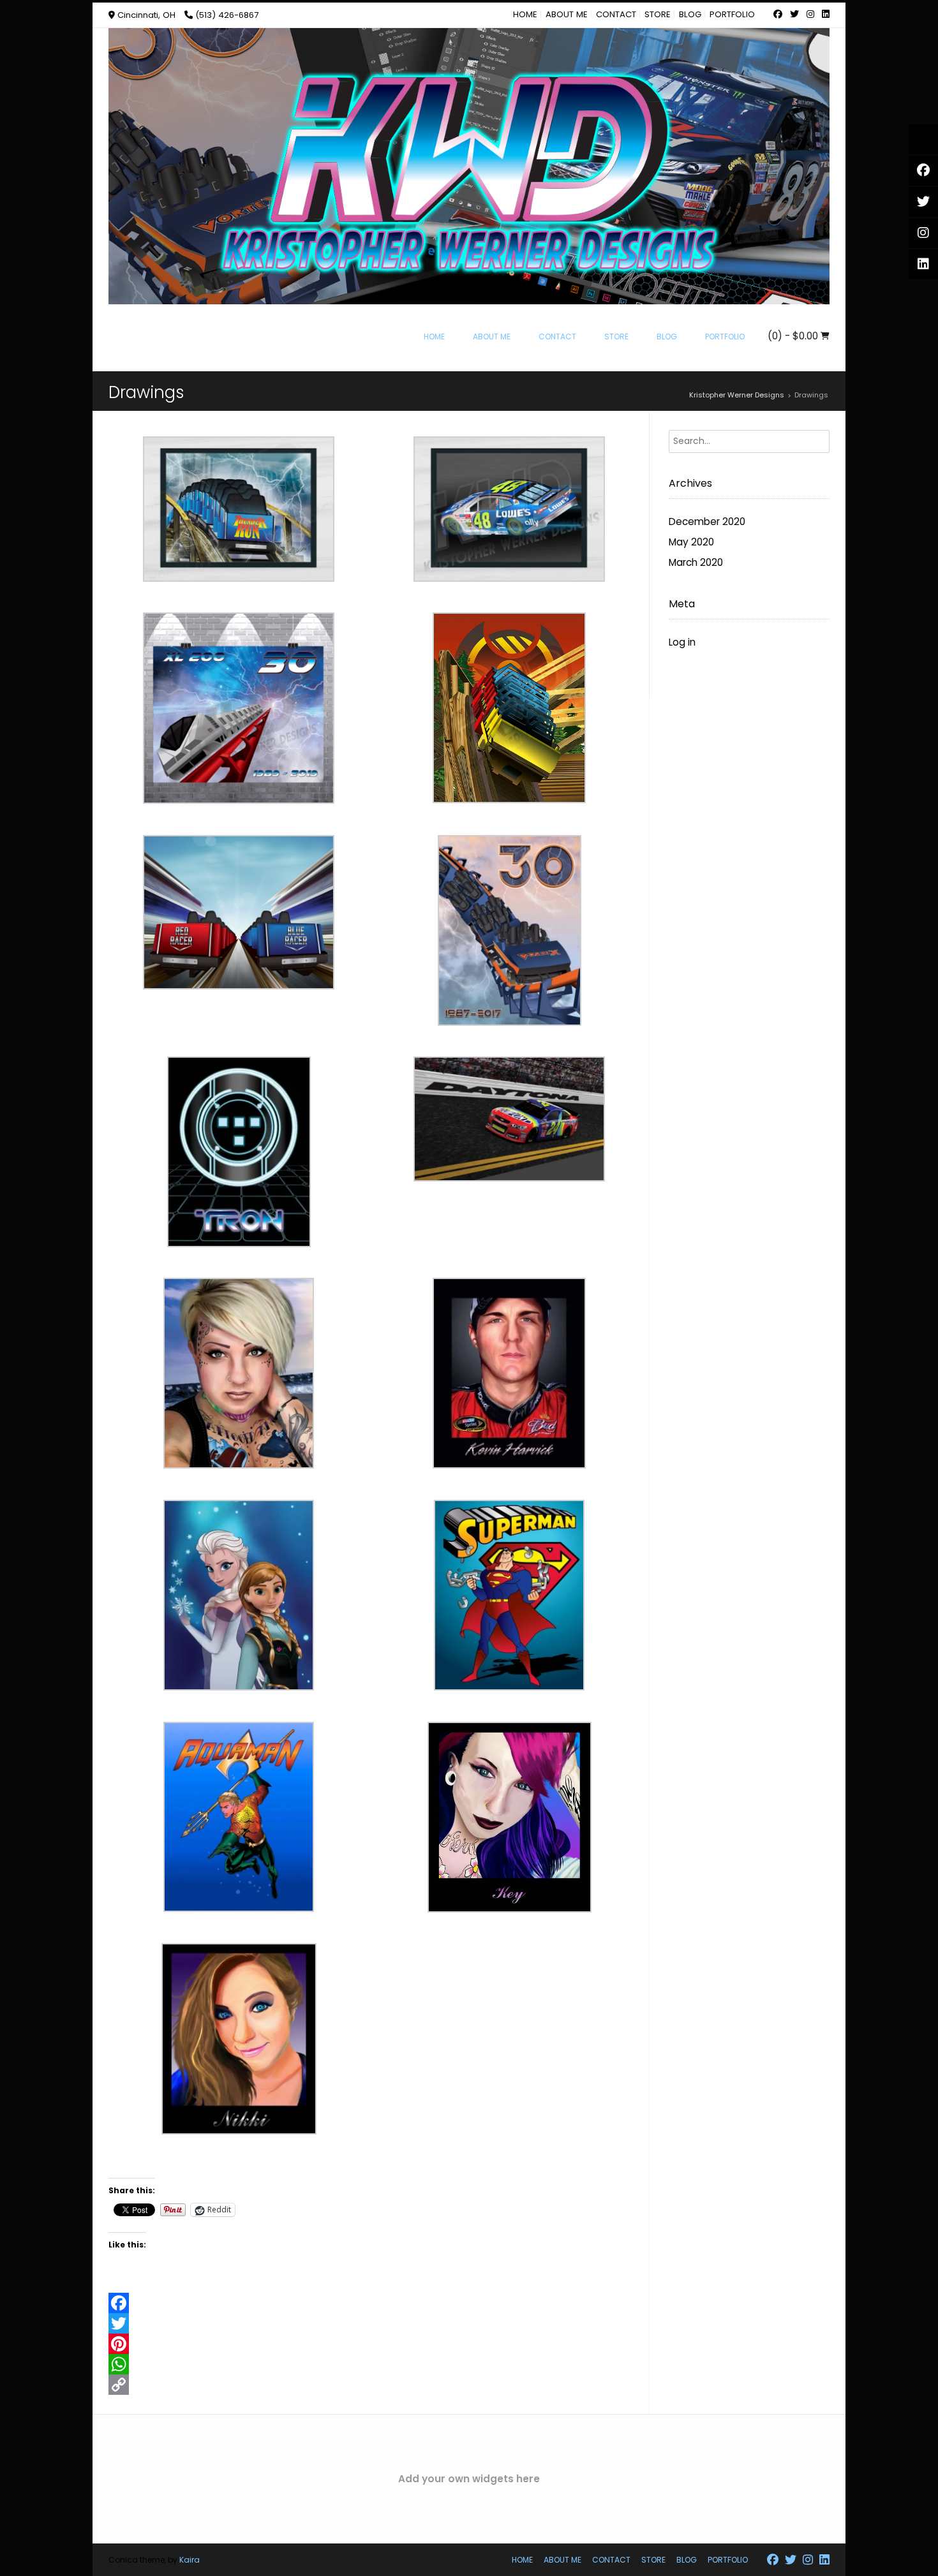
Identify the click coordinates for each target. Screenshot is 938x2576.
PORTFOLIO (732, 14)
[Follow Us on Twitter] (794, 15)
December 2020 (707, 522)
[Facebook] (379, 2303)
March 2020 (696, 562)
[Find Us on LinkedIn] (824, 15)
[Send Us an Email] (766, 15)
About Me (567, 14)
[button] (244, 516)
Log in (682, 642)
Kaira (190, 2560)
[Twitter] (379, 2323)
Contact (616, 14)
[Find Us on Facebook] (778, 15)
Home (525, 14)
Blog (690, 14)
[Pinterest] (379, 2344)
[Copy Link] (379, 2385)
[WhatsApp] (379, 2364)
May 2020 (691, 542)
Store (658, 14)
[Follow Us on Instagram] (810, 15)
